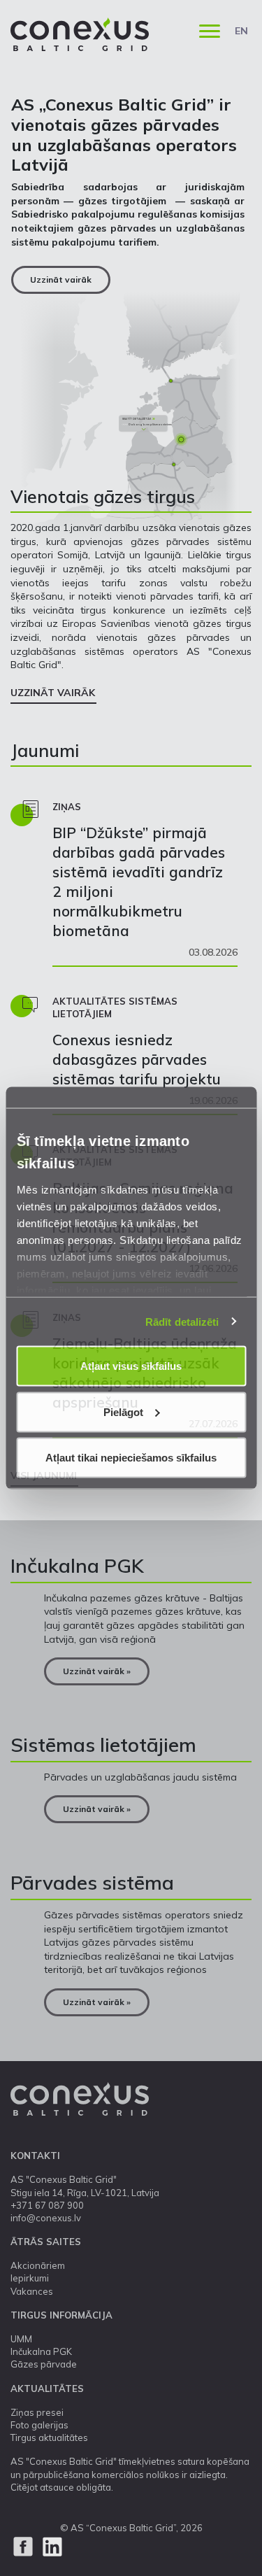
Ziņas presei (37, 2412)
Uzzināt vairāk (61, 279)
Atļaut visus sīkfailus (131, 1366)
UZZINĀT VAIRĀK (53, 693)
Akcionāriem (38, 2265)
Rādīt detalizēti (182, 1321)
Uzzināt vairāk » (97, 1671)
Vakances (32, 2291)
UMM (21, 2339)
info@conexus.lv (46, 2218)
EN (241, 31)
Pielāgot (123, 1411)
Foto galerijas (39, 2425)
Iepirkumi (30, 2278)
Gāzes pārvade (44, 2364)
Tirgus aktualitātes (49, 2437)
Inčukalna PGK (41, 2351)
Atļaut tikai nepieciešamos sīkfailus (131, 1458)
